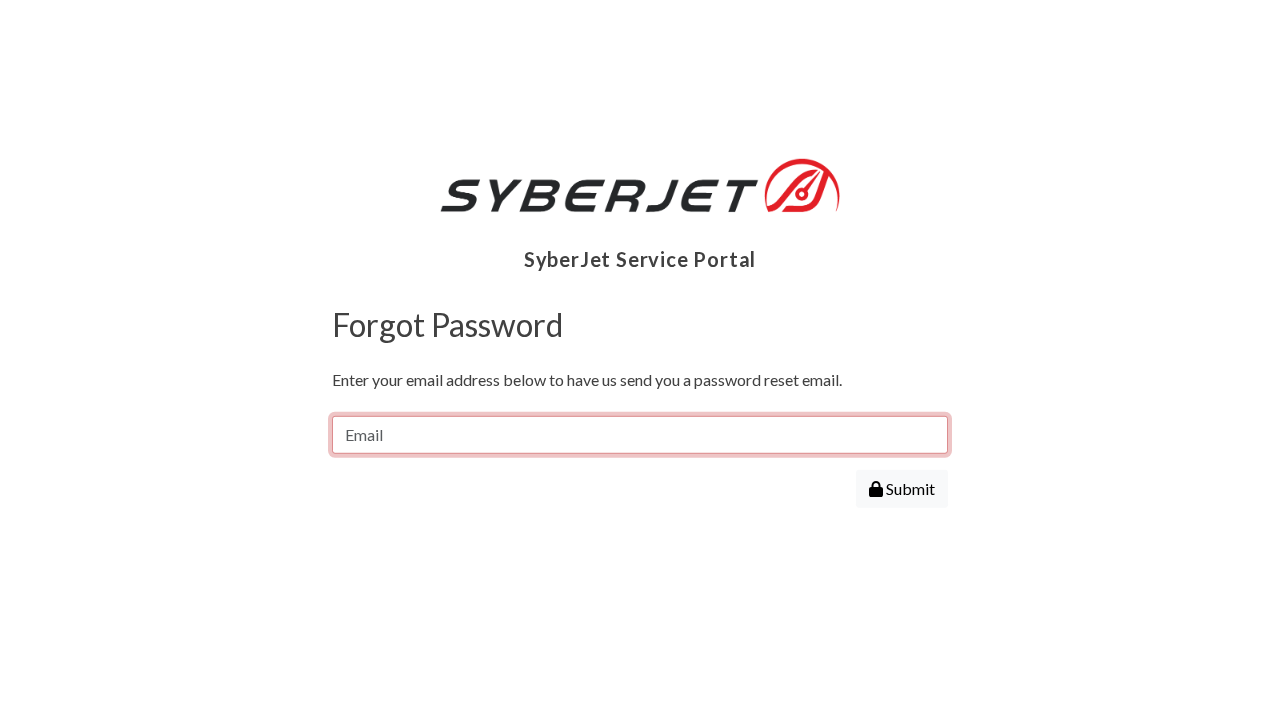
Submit (909, 488)
